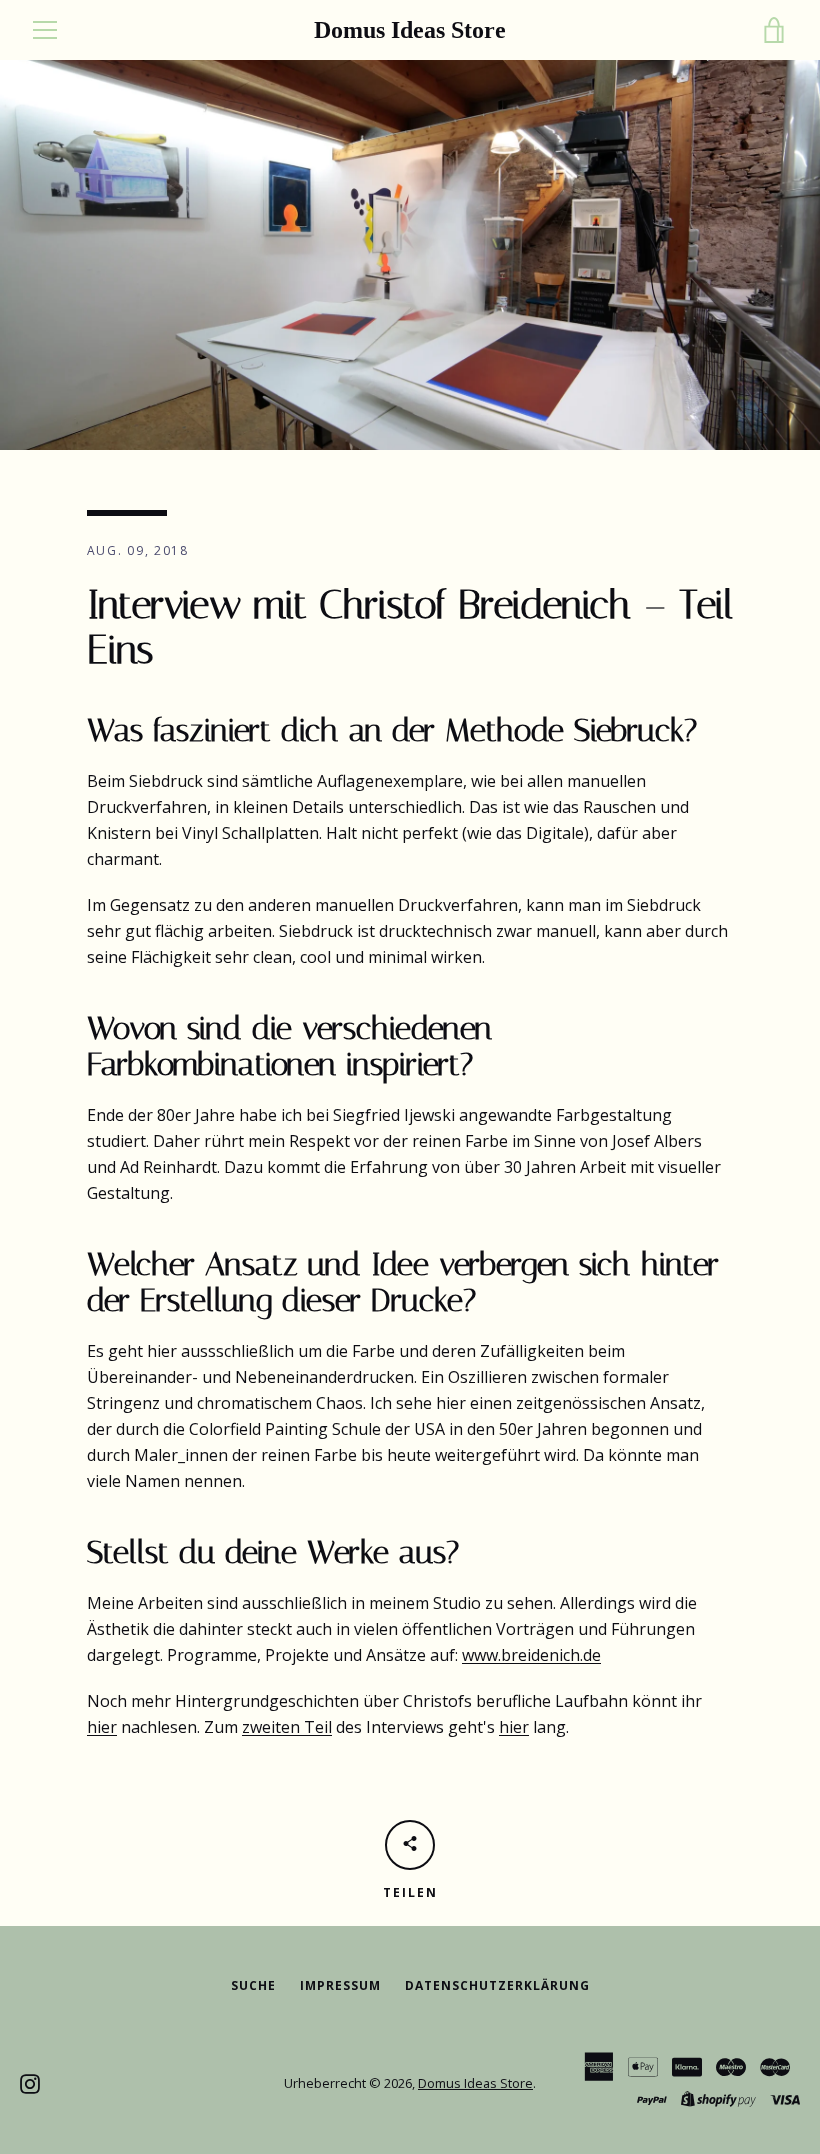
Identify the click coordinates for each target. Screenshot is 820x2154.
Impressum (340, 1985)
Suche (253, 1985)
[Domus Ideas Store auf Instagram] (30, 2082)
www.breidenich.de (531, 1655)
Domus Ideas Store (410, 30)
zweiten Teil (287, 1727)
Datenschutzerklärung (497, 1985)
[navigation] (45, 30)
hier (102, 1727)
